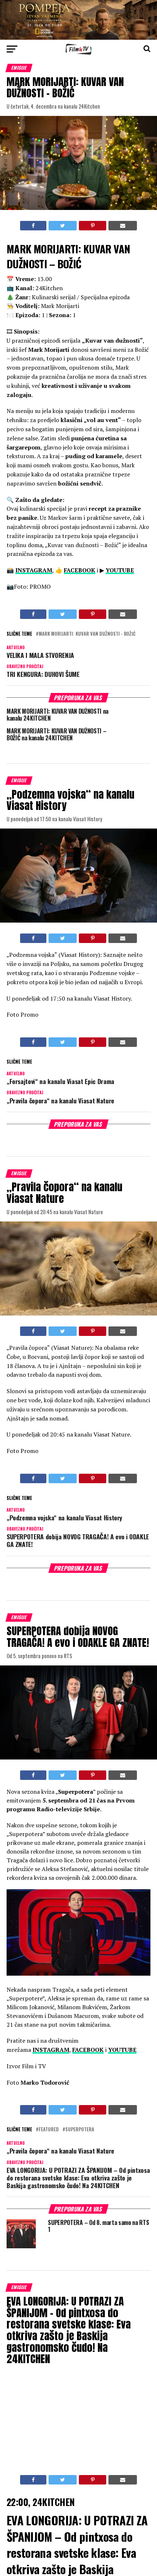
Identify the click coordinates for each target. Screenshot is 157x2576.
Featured (49, 2130)
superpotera (80, 2130)
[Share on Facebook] (33, 226)
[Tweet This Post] (63, 226)
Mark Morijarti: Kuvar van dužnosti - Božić (87, 634)
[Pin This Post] (92, 226)
